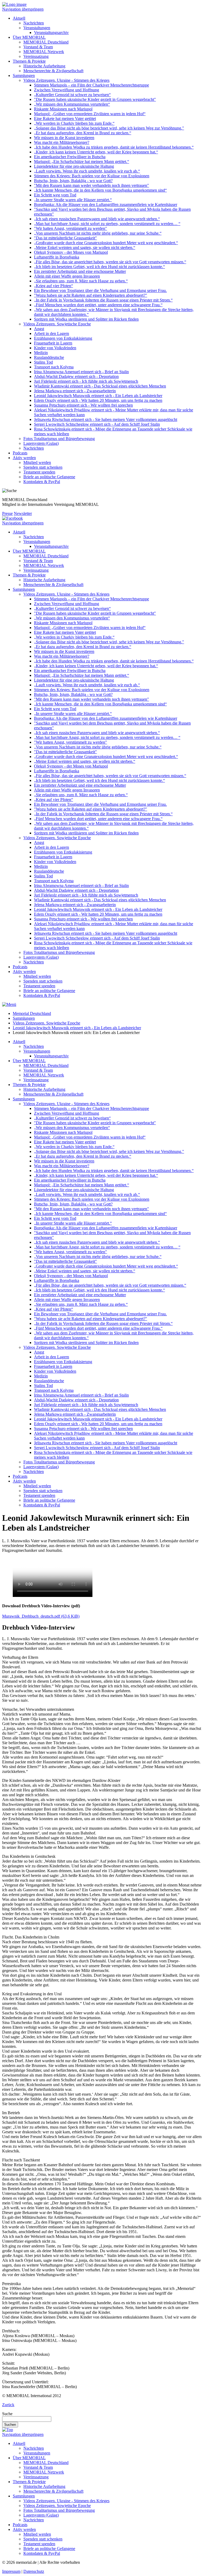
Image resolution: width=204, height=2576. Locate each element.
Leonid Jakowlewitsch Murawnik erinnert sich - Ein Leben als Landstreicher (98, 396)
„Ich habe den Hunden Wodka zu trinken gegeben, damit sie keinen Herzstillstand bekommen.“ (114, 147)
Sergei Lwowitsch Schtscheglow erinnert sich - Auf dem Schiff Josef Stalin (97, 424)
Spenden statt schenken (43, 467)
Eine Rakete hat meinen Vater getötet (65, 119)
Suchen (10, 2425)
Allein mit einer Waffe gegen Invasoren (67, 276)
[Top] (8, 2430)
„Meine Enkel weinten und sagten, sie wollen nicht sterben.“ (85, 247)
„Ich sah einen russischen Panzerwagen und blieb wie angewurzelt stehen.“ (97, 219)
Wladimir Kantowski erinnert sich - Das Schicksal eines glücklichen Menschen (100, 386)
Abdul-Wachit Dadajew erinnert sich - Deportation (76, 376)
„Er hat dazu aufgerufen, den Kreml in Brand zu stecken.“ (83, 133)
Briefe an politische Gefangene (49, 477)
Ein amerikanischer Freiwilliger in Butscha (70, 157)
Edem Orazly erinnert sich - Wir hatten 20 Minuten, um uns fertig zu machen (98, 400)
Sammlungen (24, 76)
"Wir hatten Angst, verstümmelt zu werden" (71, 228)
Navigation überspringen (23, 9)
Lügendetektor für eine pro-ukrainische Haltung (74, 166)
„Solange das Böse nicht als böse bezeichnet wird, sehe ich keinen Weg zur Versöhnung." (109, 128)
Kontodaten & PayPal (42, 482)
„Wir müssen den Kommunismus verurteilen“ (72, 104)
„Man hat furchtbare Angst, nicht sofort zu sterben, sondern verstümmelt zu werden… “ (107, 224)
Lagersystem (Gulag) (41, 443)
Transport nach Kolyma (54, 367)
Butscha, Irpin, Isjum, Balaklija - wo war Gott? (73, 181)
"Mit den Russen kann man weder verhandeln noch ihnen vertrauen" (92, 185)
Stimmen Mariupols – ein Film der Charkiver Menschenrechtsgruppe (92, 85)
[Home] (14, 4)
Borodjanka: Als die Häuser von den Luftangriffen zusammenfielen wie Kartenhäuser (106, 204)
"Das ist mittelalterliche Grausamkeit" (65, 238)
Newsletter (23, 513)
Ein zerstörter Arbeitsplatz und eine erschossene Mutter (80, 271)
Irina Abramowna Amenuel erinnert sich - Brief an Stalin (81, 372)
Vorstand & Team (38, 47)
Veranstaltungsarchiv (51, 33)
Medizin (41, 353)
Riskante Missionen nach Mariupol (63, 109)
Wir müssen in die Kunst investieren (64, 138)
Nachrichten (34, 23)
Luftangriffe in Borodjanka (57, 257)
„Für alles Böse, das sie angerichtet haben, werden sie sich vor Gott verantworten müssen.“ (110, 262)
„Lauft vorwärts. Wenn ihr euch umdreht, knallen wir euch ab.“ (87, 171)
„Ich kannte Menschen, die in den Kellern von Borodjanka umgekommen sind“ (100, 190)
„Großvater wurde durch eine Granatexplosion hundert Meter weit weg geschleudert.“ (106, 243)
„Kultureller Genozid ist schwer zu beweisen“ (72, 95)
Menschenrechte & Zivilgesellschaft (53, 71)
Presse (7, 513)
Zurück (8, 2405)
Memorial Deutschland (32, 1013)
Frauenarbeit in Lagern (53, 343)
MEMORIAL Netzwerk (44, 52)
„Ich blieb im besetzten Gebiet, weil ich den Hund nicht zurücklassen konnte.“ (99, 267)
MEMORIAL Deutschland (46, 42)
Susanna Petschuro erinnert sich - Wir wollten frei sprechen (83, 405)
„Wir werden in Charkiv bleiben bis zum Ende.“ (74, 123)
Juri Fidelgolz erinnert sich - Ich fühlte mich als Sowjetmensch (86, 381)
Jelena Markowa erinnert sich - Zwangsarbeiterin (75, 391)
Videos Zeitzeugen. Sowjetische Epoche (57, 324)
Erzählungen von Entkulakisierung (63, 338)
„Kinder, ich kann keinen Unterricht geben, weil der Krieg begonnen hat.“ (96, 152)
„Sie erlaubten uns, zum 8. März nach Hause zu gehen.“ (81, 281)
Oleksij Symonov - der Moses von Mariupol (71, 252)
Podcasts (20, 453)
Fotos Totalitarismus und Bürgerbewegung (59, 439)
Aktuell (19, 18)
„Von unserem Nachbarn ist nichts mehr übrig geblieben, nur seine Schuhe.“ (98, 233)
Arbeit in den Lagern (52, 333)
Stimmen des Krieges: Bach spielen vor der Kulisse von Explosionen (92, 176)
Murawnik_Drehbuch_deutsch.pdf (41, 1616)
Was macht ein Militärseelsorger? (62, 142)
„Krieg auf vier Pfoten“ (54, 286)
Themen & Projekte (29, 61)
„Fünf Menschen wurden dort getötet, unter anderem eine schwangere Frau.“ (98, 305)
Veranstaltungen (37, 28)
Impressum (11, 2571)
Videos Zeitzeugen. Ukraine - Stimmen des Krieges (66, 80)
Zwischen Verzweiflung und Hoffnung (67, 90)
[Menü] (9, 1004)
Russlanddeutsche (49, 357)
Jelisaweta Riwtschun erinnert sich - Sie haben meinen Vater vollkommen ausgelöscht (106, 419)
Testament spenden (39, 472)
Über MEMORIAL (29, 37)
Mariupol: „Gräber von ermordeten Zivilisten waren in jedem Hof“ (90, 114)
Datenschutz (34, 2571)
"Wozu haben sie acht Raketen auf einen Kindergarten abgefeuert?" (91, 295)
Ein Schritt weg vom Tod (55, 195)
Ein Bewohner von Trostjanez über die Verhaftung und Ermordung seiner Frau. (100, 290)
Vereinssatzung (36, 56)
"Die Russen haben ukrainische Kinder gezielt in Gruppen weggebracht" (95, 99)
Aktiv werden (24, 458)
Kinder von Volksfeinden (55, 348)
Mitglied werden (37, 462)
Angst (39, 329)
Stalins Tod (43, 362)
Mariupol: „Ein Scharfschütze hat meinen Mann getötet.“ (82, 161)
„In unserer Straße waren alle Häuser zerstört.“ (73, 200)
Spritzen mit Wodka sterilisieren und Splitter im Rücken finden (86, 319)
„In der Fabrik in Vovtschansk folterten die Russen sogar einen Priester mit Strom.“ (103, 300)
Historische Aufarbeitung (44, 66)
